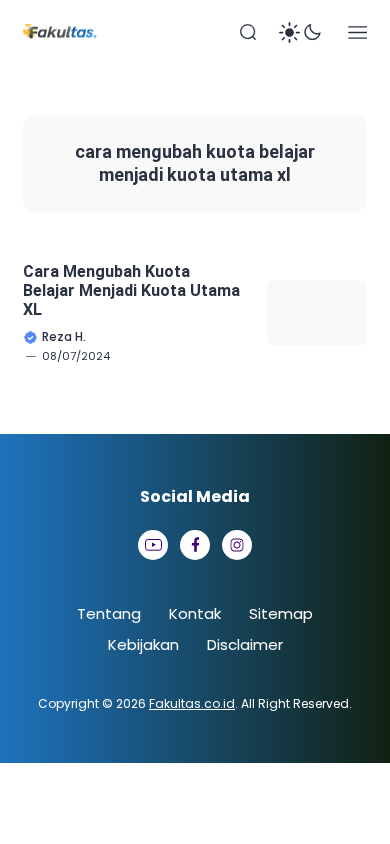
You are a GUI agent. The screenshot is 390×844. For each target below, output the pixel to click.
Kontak (195, 613)
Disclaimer (245, 644)
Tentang (109, 613)
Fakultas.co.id (192, 703)
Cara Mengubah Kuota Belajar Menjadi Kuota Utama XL (131, 290)
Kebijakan (143, 644)
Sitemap (281, 613)
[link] (153, 545)
